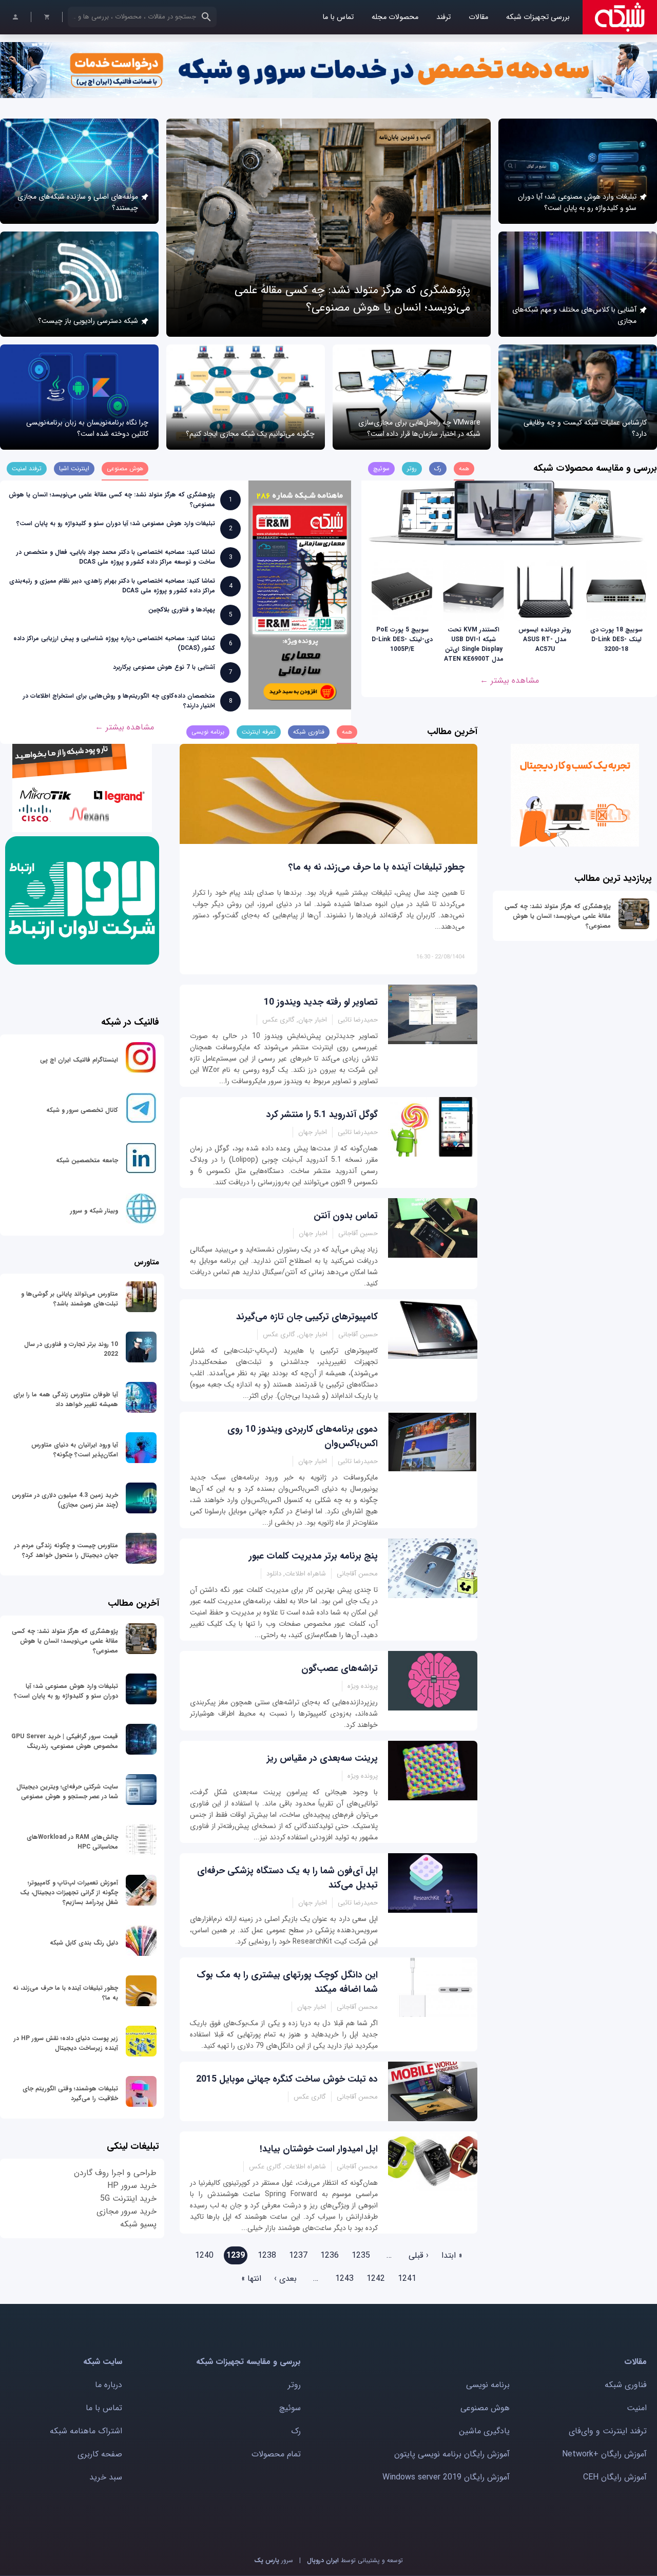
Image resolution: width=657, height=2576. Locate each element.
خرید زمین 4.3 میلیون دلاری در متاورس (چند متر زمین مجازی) (65, 1500)
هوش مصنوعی (485, 2408)
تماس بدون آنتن (346, 1216)
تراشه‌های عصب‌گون (340, 1668)
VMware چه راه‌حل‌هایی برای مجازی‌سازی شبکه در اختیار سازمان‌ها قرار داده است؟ (419, 428)
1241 (407, 2279)
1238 (267, 2255)
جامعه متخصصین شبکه (87, 1160)
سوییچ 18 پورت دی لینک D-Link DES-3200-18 (616, 639)
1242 (376, 2279)
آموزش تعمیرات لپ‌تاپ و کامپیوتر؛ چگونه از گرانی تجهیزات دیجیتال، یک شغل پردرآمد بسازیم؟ (69, 1892)
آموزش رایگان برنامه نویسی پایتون (452, 2454)
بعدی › (285, 2279)
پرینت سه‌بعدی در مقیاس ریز (322, 1758)
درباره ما (109, 2385)
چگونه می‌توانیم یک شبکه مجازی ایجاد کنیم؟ (250, 434)
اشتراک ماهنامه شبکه (86, 2431)
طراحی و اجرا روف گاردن (115, 2173)
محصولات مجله (395, 17)
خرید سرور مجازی (127, 2211)
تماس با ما (338, 17)
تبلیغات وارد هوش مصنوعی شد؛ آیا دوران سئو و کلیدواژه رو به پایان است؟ (577, 202)
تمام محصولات (276, 2454)
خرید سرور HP (132, 2186)
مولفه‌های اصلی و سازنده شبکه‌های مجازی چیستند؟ (78, 202)
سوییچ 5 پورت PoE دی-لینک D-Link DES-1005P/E (402, 639)
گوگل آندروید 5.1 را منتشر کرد (322, 1114)
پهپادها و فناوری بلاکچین (182, 610)
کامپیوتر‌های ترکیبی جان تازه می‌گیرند (307, 1317)
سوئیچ (290, 2408)
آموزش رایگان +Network (604, 2454)
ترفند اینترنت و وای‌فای (608, 2431)
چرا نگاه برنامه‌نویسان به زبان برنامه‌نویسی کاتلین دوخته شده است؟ (87, 428)
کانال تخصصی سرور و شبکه (82, 1110)
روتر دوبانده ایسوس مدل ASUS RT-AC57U (545, 639)
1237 (298, 2255)
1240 (204, 2255)
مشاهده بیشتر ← (509, 680)
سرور (274, 2560)
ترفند (443, 17)
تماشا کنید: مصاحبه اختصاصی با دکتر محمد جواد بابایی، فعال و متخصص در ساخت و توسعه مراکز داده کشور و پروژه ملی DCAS (116, 557)
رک (296, 2431)
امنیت (637, 2408)
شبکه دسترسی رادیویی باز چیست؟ (88, 321)
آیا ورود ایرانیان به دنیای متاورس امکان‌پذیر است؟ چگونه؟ (75, 1450)
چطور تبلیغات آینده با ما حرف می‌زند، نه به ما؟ (376, 867)
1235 (361, 2255)
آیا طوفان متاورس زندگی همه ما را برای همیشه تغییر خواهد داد (66, 1399)
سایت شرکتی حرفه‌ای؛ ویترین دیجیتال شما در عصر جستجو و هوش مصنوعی (67, 1792)
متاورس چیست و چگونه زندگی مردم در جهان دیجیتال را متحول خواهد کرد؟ (66, 1550)
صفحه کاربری (100, 2454)
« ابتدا (452, 2255)
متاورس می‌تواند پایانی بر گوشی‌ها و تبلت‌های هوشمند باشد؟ (70, 1299)
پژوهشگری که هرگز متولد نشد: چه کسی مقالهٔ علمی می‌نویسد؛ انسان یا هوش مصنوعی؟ (352, 299)
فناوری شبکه (626, 2385)
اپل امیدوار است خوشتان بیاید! (319, 2149)
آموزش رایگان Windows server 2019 (446, 2477)
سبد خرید (106, 2477)
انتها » (251, 2279)
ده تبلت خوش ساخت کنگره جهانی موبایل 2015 (287, 2079)
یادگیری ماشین (484, 2431)
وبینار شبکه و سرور (94, 1211)
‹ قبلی (419, 2255)
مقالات (478, 17)
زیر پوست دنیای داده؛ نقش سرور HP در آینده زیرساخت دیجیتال (66, 2043)
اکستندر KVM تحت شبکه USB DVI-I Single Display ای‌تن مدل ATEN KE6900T (474, 644)
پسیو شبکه (138, 2224)
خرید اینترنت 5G (128, 2198)
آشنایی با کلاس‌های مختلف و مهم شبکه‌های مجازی (574, 315)
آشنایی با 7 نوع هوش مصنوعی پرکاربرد (164, 667)
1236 (330, 2255)
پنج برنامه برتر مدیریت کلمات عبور (313, 1556)
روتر (294, 2385)
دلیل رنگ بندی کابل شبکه (84, 1943)
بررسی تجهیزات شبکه (538, 17)
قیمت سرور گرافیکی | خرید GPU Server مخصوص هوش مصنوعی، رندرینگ (65, 1741)
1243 (344, 2279)
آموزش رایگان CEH (615, 2477)
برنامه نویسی (488, 2385)
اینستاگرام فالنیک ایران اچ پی (79, 1060)
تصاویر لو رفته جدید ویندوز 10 (321, 1002)
